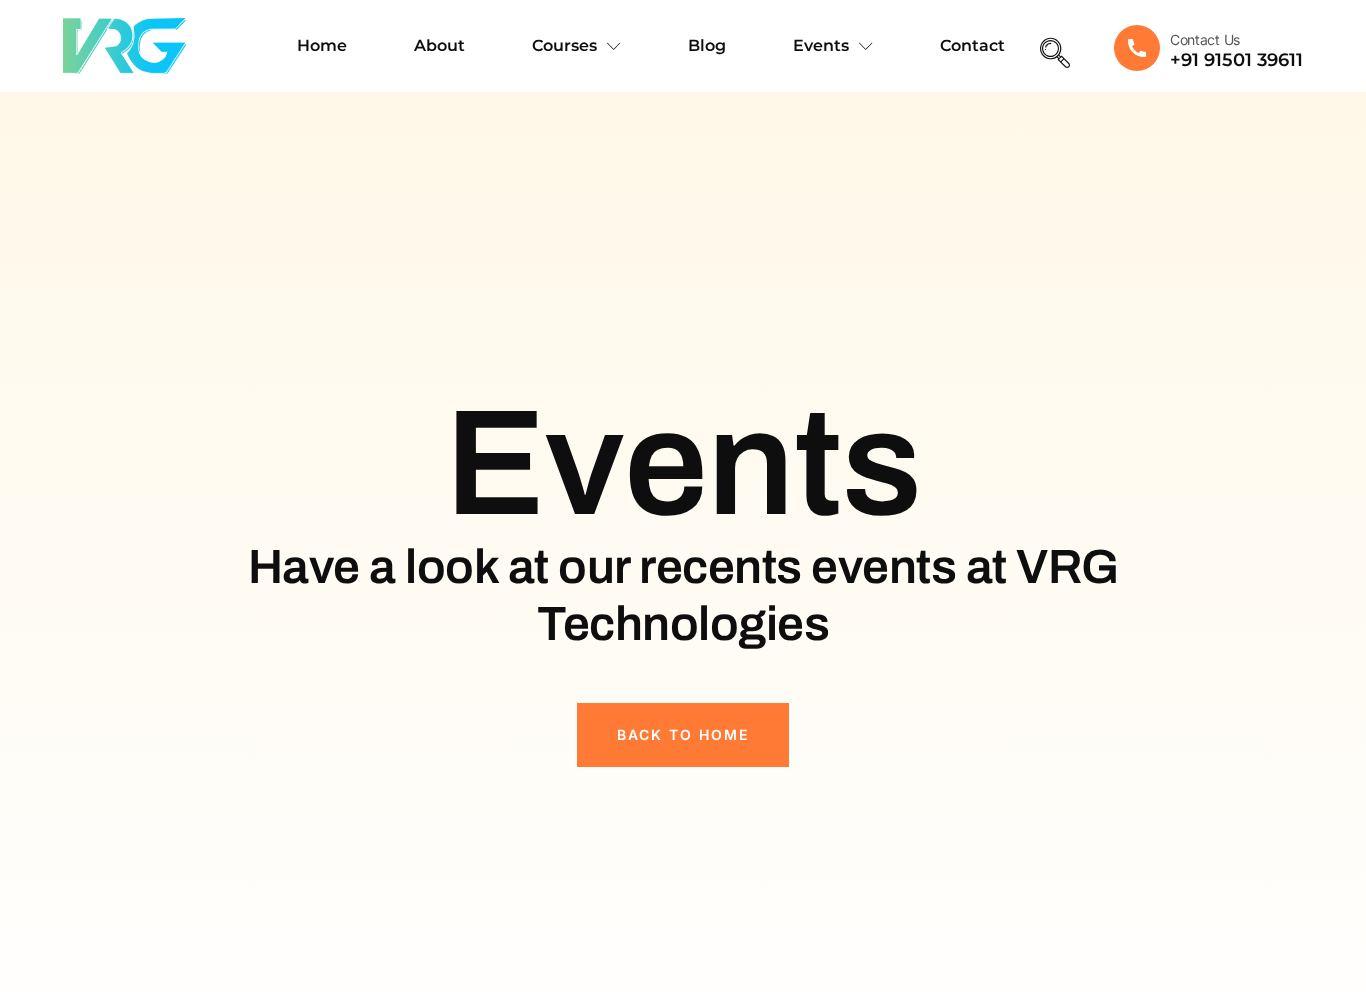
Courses (564, 45)
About (439, 45)
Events (821, 45)
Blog (707, 45)
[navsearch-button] (1055, 55)
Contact (972, 45)
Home (322, 45)
